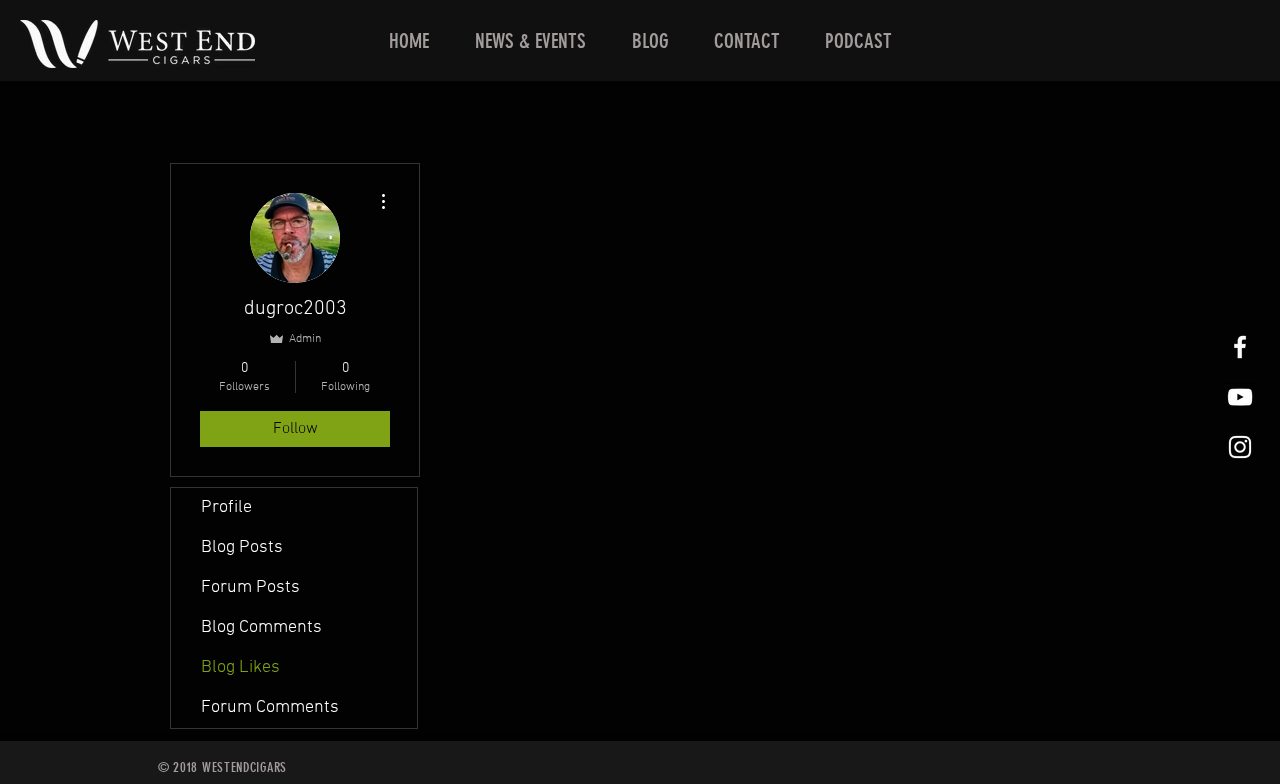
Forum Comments (270, 707)
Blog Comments (261, 627)
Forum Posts (250, 587)
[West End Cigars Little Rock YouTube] (1240, 397)
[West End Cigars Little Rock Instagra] (1240, 447)
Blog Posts (242, 547)
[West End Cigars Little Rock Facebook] (1240, 347)
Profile (226, 507)
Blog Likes (240, 667)
